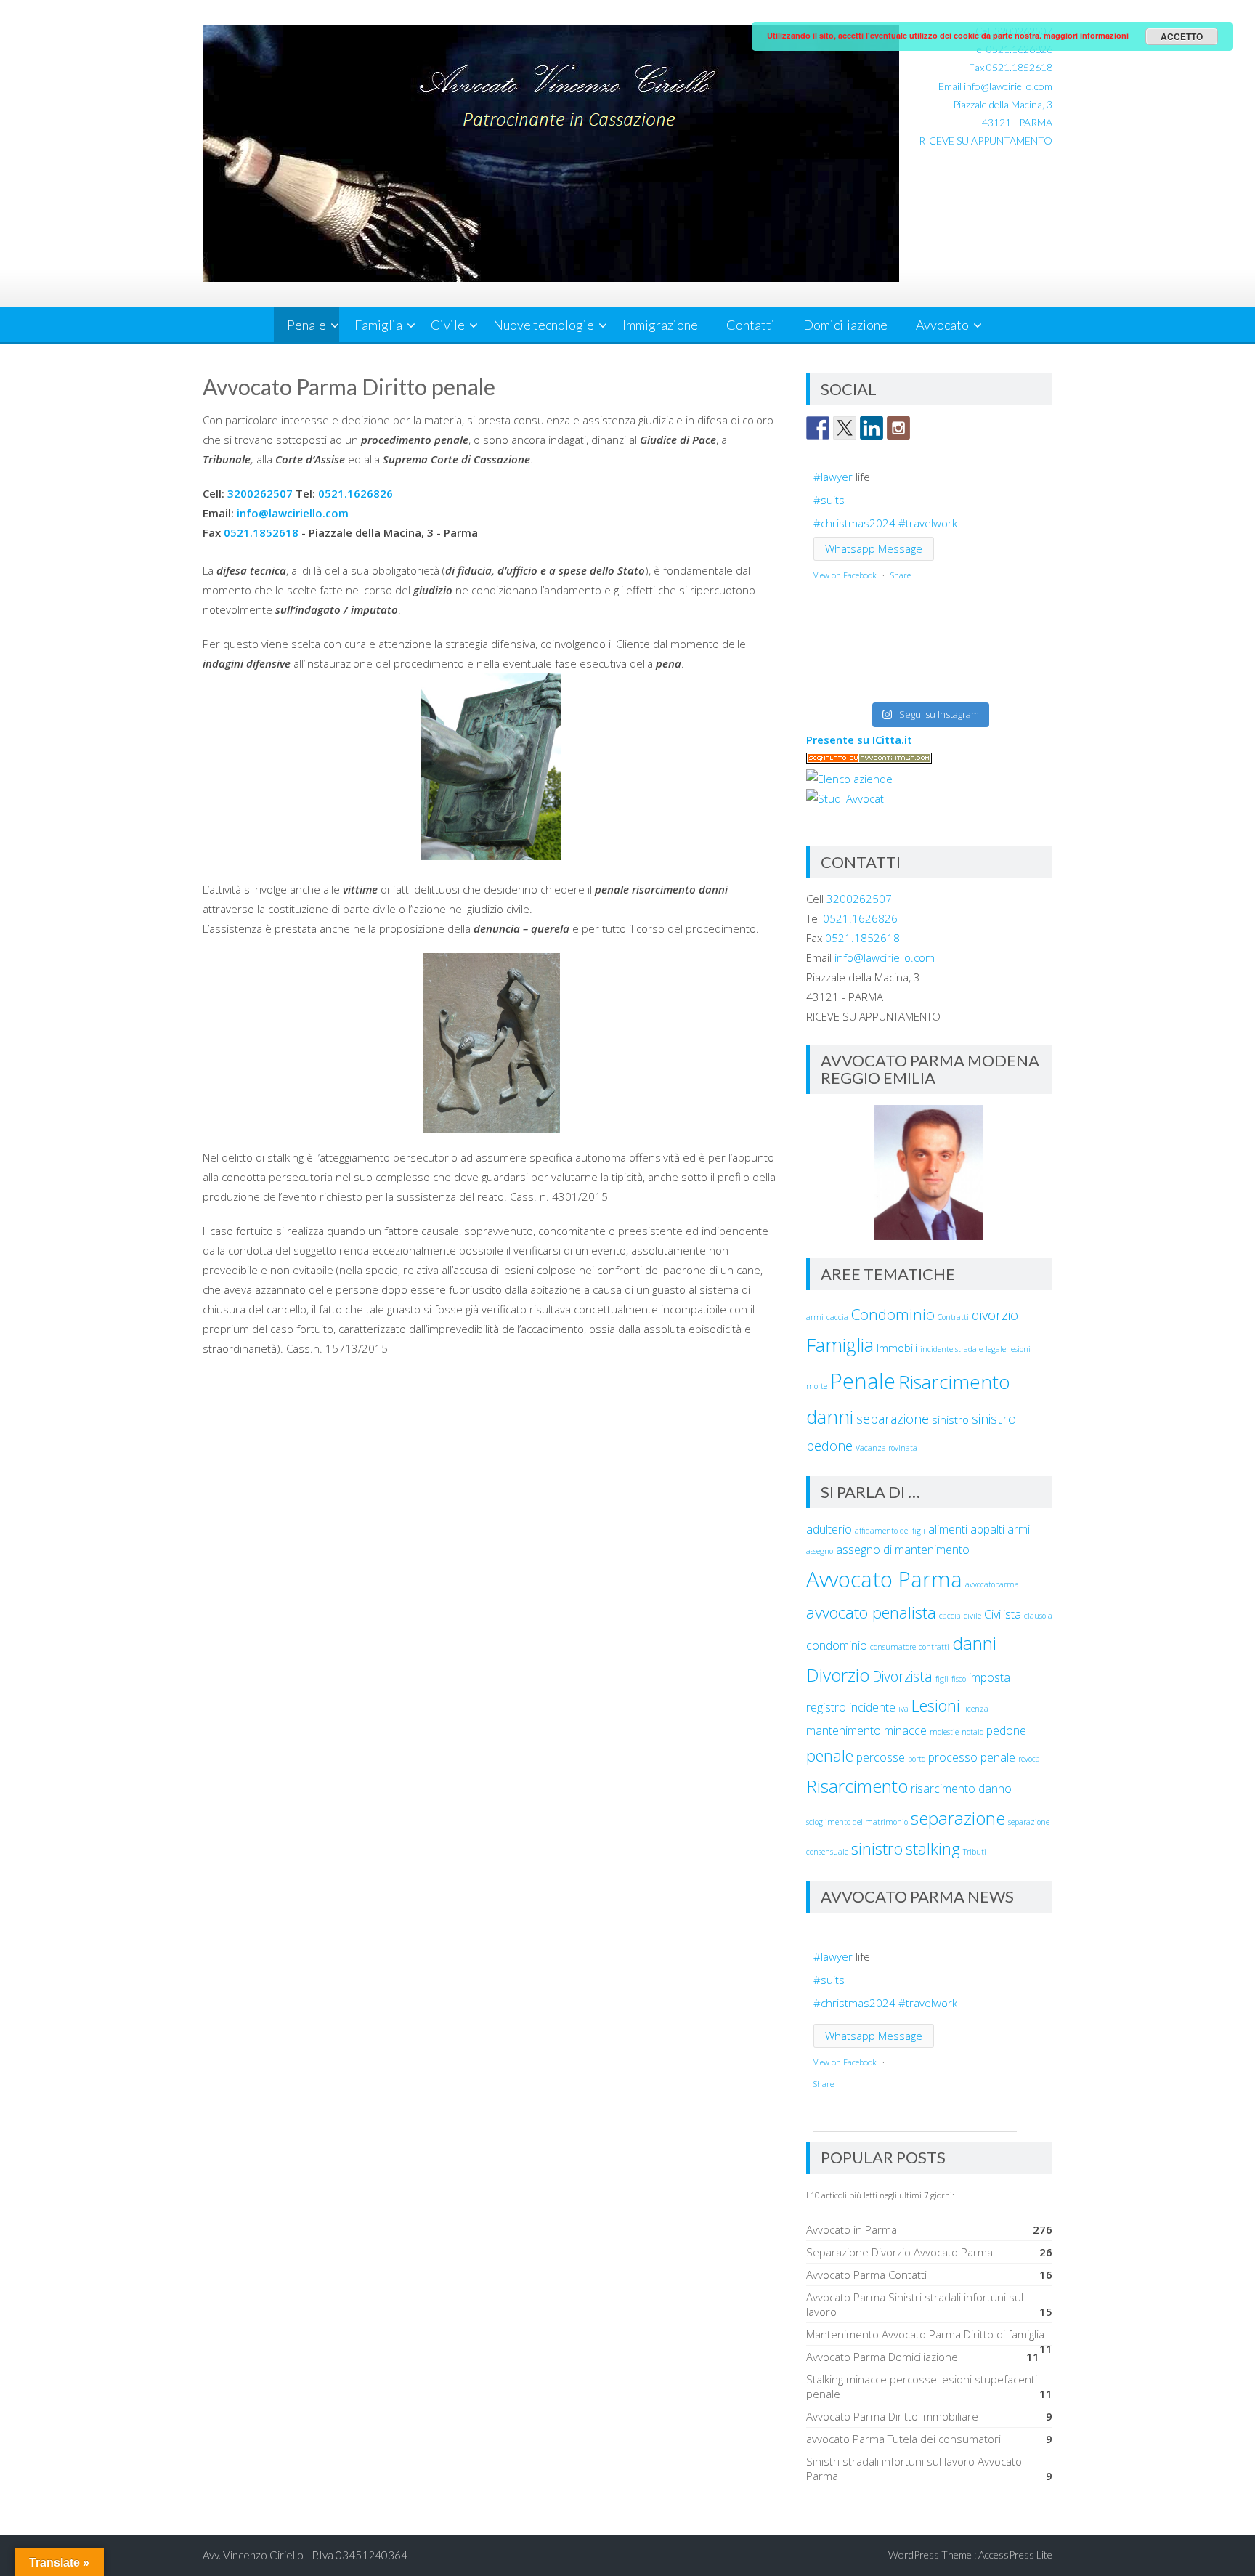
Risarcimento (857, 1786)
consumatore (893, 1647)
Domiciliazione (845, 325)
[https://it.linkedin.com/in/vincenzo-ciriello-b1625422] (872, 428)
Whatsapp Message (874, 548)
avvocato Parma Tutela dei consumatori (903, 2439)
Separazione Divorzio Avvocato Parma (899, 2252)
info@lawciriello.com (1008, 86)
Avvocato (942, 325)
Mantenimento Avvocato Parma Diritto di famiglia (925, 2334)
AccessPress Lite (1015, 2555)
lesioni (1020, 1349)
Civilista (1003, 1614)
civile (972, 1616)
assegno (820, 1551)
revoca (1029, 1759)
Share (901, 575)
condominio (837, 1645)
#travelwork (928, 523)
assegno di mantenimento (903, 1550)
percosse (881, 1757)
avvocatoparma (992, 1584)
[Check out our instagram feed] (898, 428)
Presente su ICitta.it (859, 740)
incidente (872, 1707)
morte (817, 1386)
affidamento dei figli (890, 1531)
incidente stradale (951, 1349)
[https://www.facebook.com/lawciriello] (818, 428)
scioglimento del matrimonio (857, 1822)
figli (942, 1679)
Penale (306, 325)
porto (917, 1759)
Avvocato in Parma (852, 2229)
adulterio (829, 1529)
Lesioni (936, 1705)
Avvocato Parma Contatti (866, 2275)
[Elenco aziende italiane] (849, 779)
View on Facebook (845, 575)
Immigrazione (660, 325)
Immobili (897, 1348)
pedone (1006, 1730)
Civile (448, 325)
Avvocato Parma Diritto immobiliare (892, 2416)
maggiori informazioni (1086, 35)
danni (974, 1643)
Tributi (975, 1852)
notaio (972, 1732)
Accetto (1182, 36)
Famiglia (378, 325)
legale (996, 1349)
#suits (829, 500)
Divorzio (838, 1675)
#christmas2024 (854, 523)
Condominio (893, 1314)
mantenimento (844, 1730)
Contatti (751, 325)
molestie (944, 1732)
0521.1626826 (356, 493)
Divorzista (902, 1676)
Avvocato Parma (884, 1579)
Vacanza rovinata (886, 1448)
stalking (933, 1848)
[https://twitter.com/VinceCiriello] (845, 428)
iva (903, 1709)
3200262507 (260, 493)
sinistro (950, 1419)
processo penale (972, 1757)
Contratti (953, 1317)
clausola (1038, 1616)
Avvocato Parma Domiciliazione (882, 2357)
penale (830, 1755)
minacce (905, 1730)
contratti (934, 1647)
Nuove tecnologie (544, 325)
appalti (987, 1529)
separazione (893, 1419)
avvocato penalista (871, 1612)
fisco (959, 1679)
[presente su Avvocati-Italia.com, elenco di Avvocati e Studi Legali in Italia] (869, 759)
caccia (837, 1317)
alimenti (948, 1529)
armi (815, 1317)
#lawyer (833, 477)
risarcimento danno (961, 1789)
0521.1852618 (1019, 67)
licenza (976, 1709)
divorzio (995, 1315)
